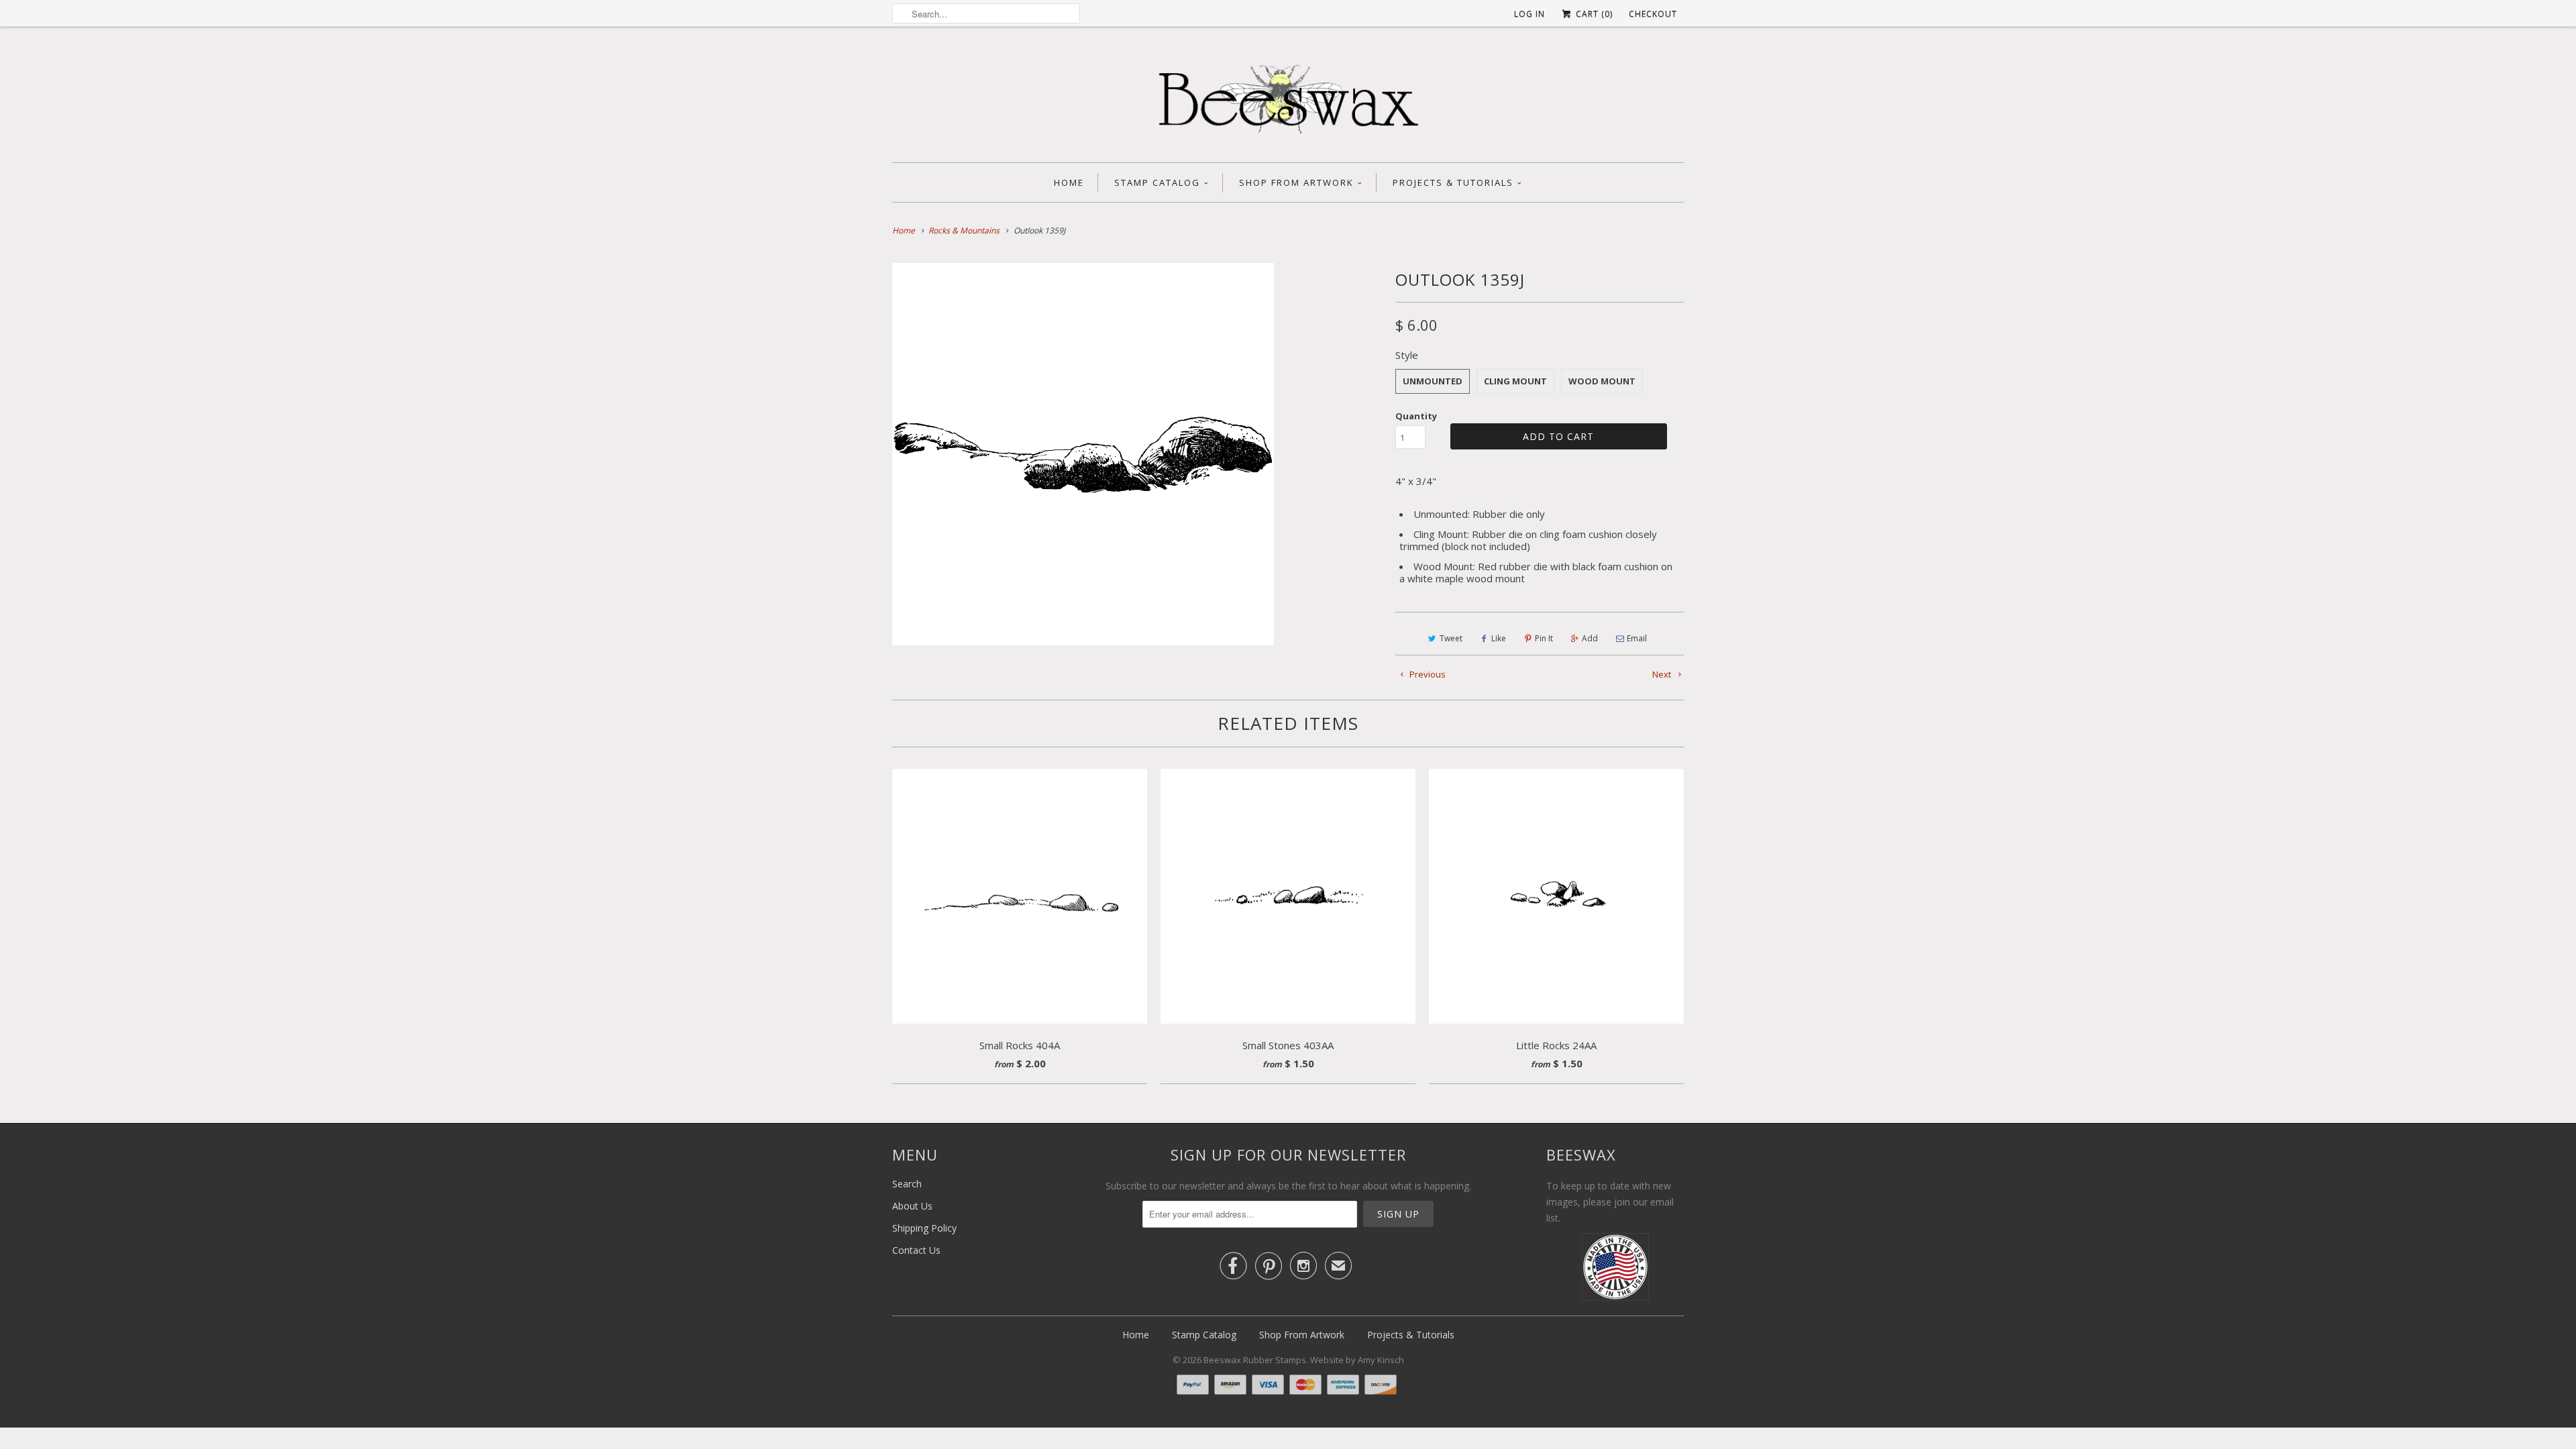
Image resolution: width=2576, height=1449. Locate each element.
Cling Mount (1515, 381)
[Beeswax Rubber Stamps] (1288, 98)
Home (1069, 182)
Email (1637, 638)
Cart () (1593, 14)
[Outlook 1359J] (1083, 454)
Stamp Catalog (1157, 182)
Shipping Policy (924, 1228)
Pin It (1544, 638)
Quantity (1416, 416)
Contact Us (916, 1250)
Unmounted (1433, 381)
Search (907, 1184)
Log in (1529, 14)
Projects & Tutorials (1453, 182)
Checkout (1653, 14)
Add (1590, 638)
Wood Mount (1602, 381)
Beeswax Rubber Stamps (1255, 1360)
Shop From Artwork (1296, 182)
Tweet (1451, 638)
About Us (912, 1206)
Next (1663, 674)
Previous (1427, 674)
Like (1499, 638)
